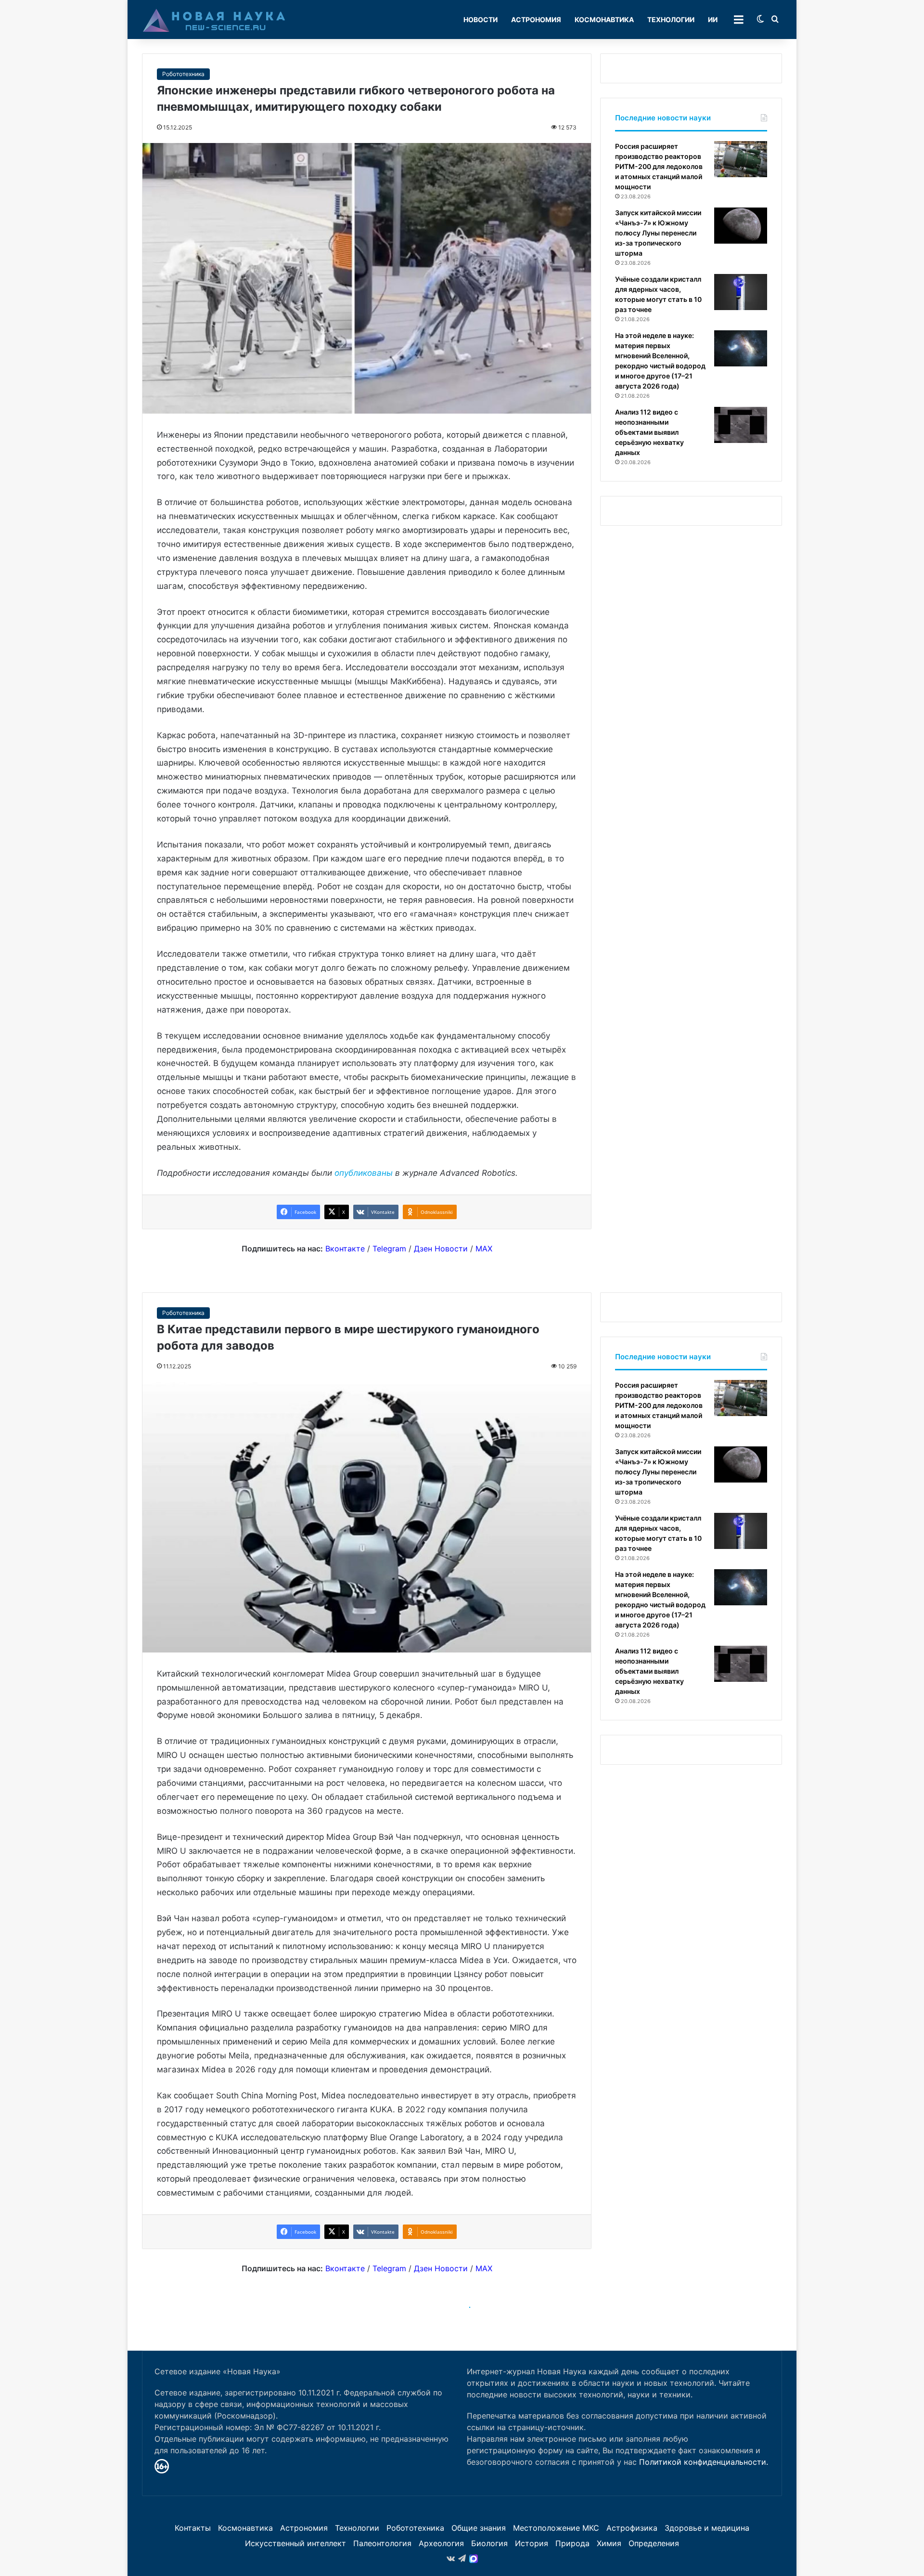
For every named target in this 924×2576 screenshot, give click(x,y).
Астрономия (536, 20)
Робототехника (183, 74)
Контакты (193, 2528)
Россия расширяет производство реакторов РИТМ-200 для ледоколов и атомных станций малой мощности (659, 166)
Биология (489, 2543)
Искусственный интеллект (295, 2543)
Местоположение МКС (556, 2528)
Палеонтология (382, 2543)
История (532, 2543)
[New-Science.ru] (214, 20)
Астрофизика (632, 2528)
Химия (609, 2543)
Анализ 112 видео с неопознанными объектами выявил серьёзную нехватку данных (649, 432)
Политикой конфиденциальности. (704, 2462)
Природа (572, 2543)
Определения (654, 2543)
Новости (481, 20)
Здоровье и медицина (707, 2528)
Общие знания (479, 2528)
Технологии (671, 20)
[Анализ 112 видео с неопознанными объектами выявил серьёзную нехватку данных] (741, 425)
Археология (441, 2543)
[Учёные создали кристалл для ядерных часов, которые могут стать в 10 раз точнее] (741, 292)
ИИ (713, 20)
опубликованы (364, 1173)
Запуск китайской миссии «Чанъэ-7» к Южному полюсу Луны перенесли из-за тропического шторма (658, 233)
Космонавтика (604, 20)
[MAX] (474, 2559)
